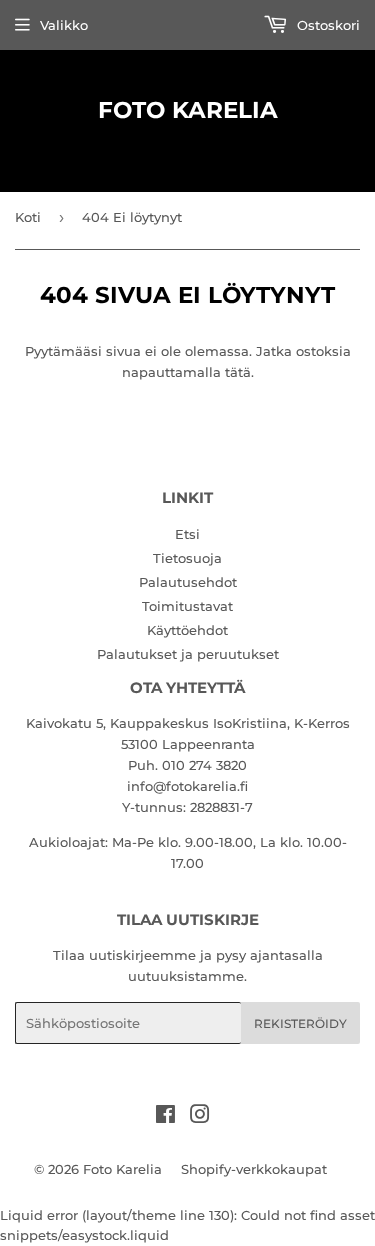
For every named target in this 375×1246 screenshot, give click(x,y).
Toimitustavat (187, 606)
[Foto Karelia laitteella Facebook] (165, 1117)
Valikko (64, 25)
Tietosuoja (187, 558)
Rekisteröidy (300, 1023)
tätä (238, 372)
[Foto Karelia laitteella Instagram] (200, 1117)
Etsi (187, 534)
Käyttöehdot (187, 630)
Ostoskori (326, 25)
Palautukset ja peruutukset (188, 654)
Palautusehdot (188, 582)
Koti (28, 217)
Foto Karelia (188, 110)
